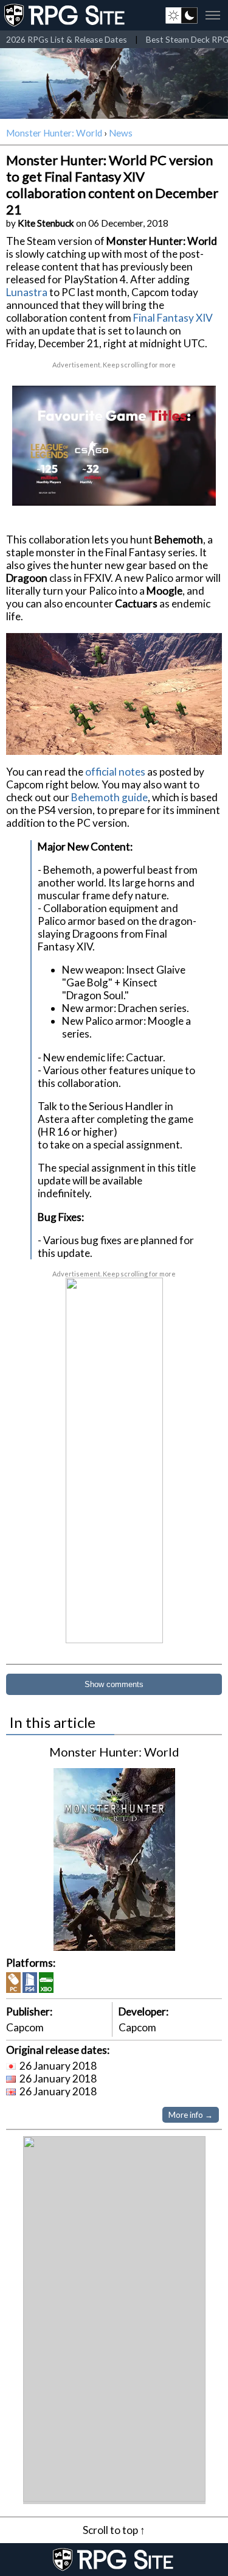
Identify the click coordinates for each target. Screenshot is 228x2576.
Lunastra (27, 292)
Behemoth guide (109, 797)
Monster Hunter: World (54, 133)
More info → (191, 2115)
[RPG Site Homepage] (66, 15)
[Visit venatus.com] (197, 486)
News (121, 133)
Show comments (114, 1684)
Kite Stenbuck (46, 223)
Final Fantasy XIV (173, 318)
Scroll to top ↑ (114, 2530)
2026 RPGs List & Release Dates (67, 39)
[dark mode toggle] (181, 15)
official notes (115, 772)
